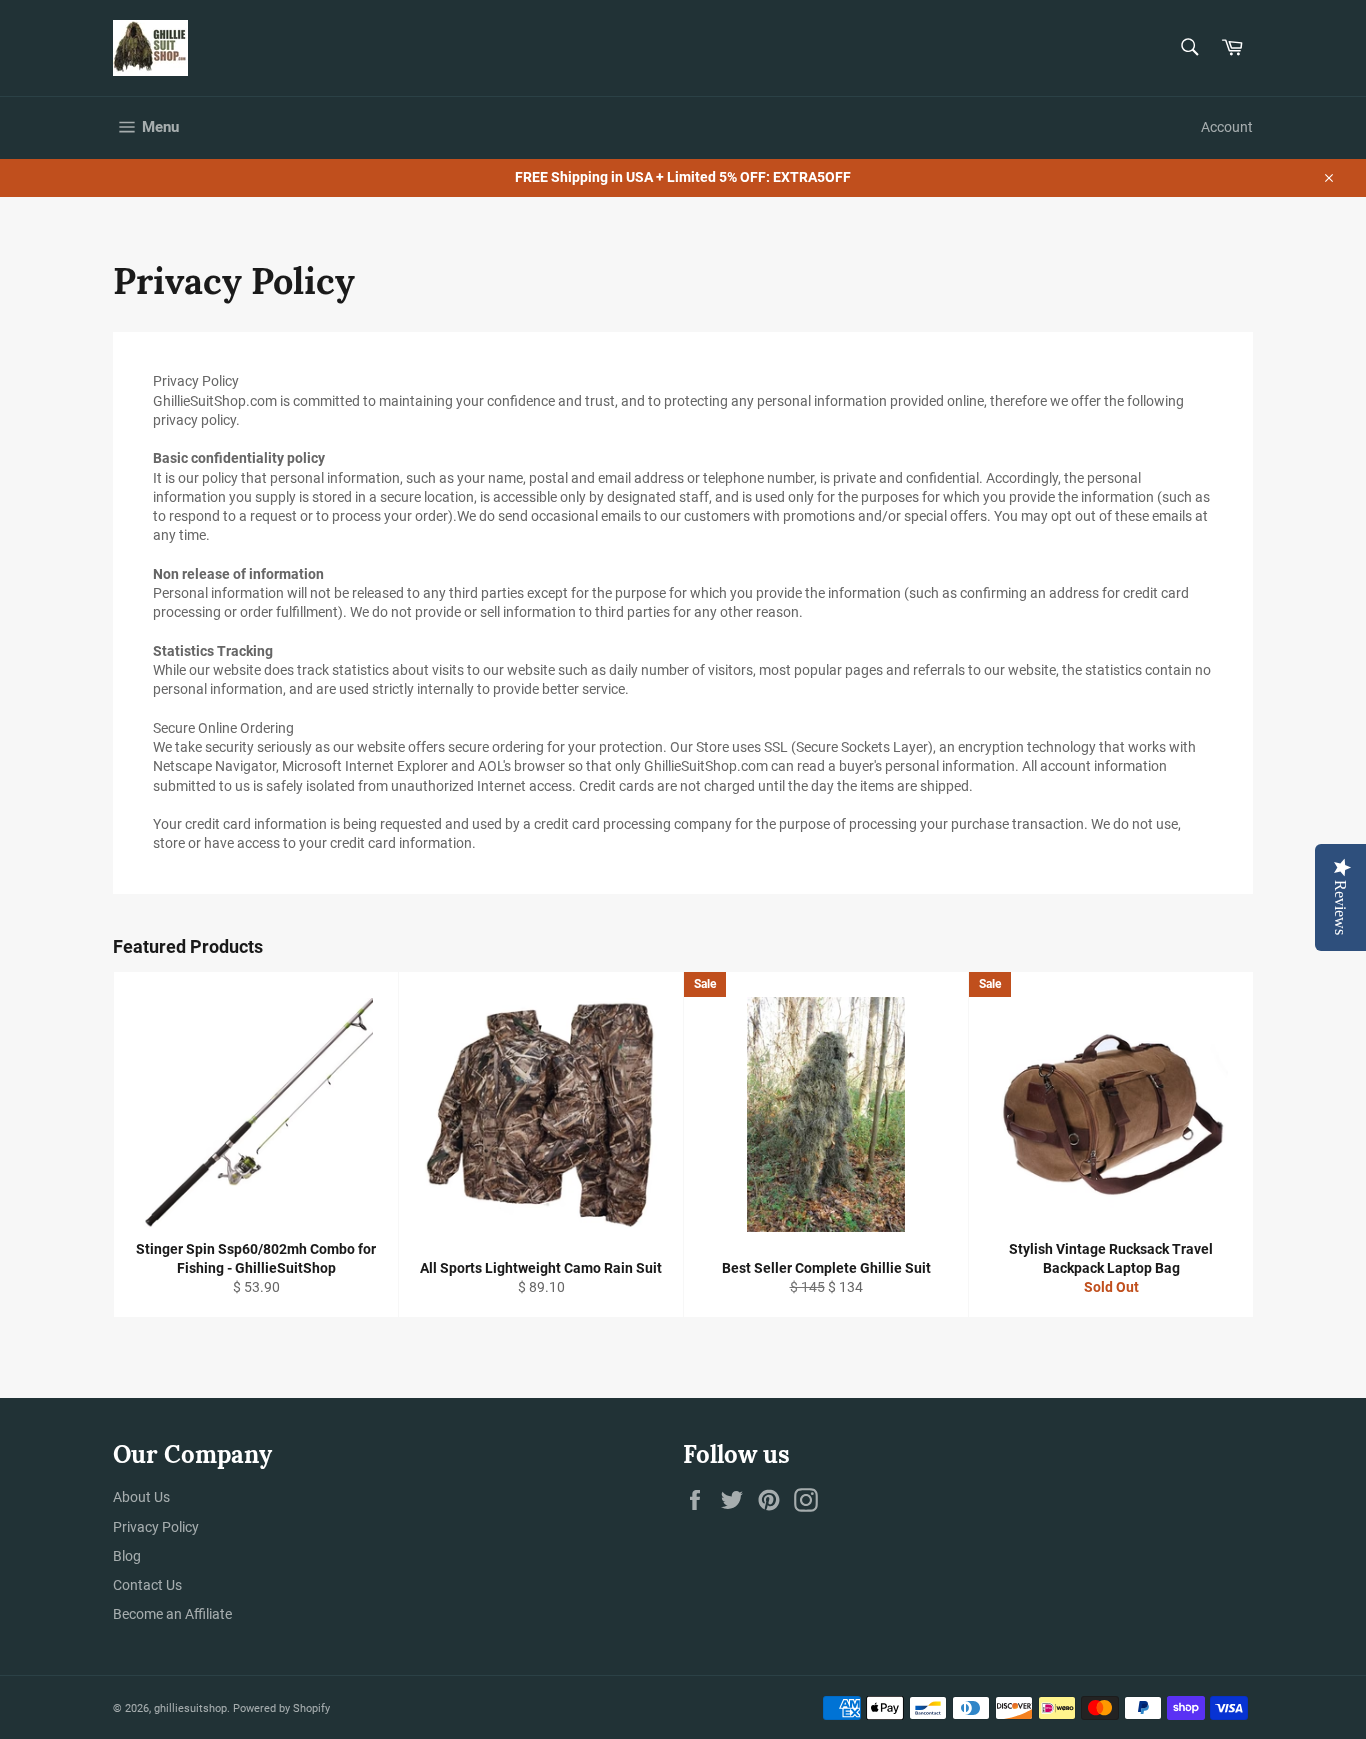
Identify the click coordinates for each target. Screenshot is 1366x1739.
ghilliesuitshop (190, 1708)
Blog (127, 1556)
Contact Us (147, 1585)
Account (1227, 127)
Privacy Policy (156, 1527)
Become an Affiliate (172, 1614)
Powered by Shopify (281, 1708)
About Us (141, 1497)
